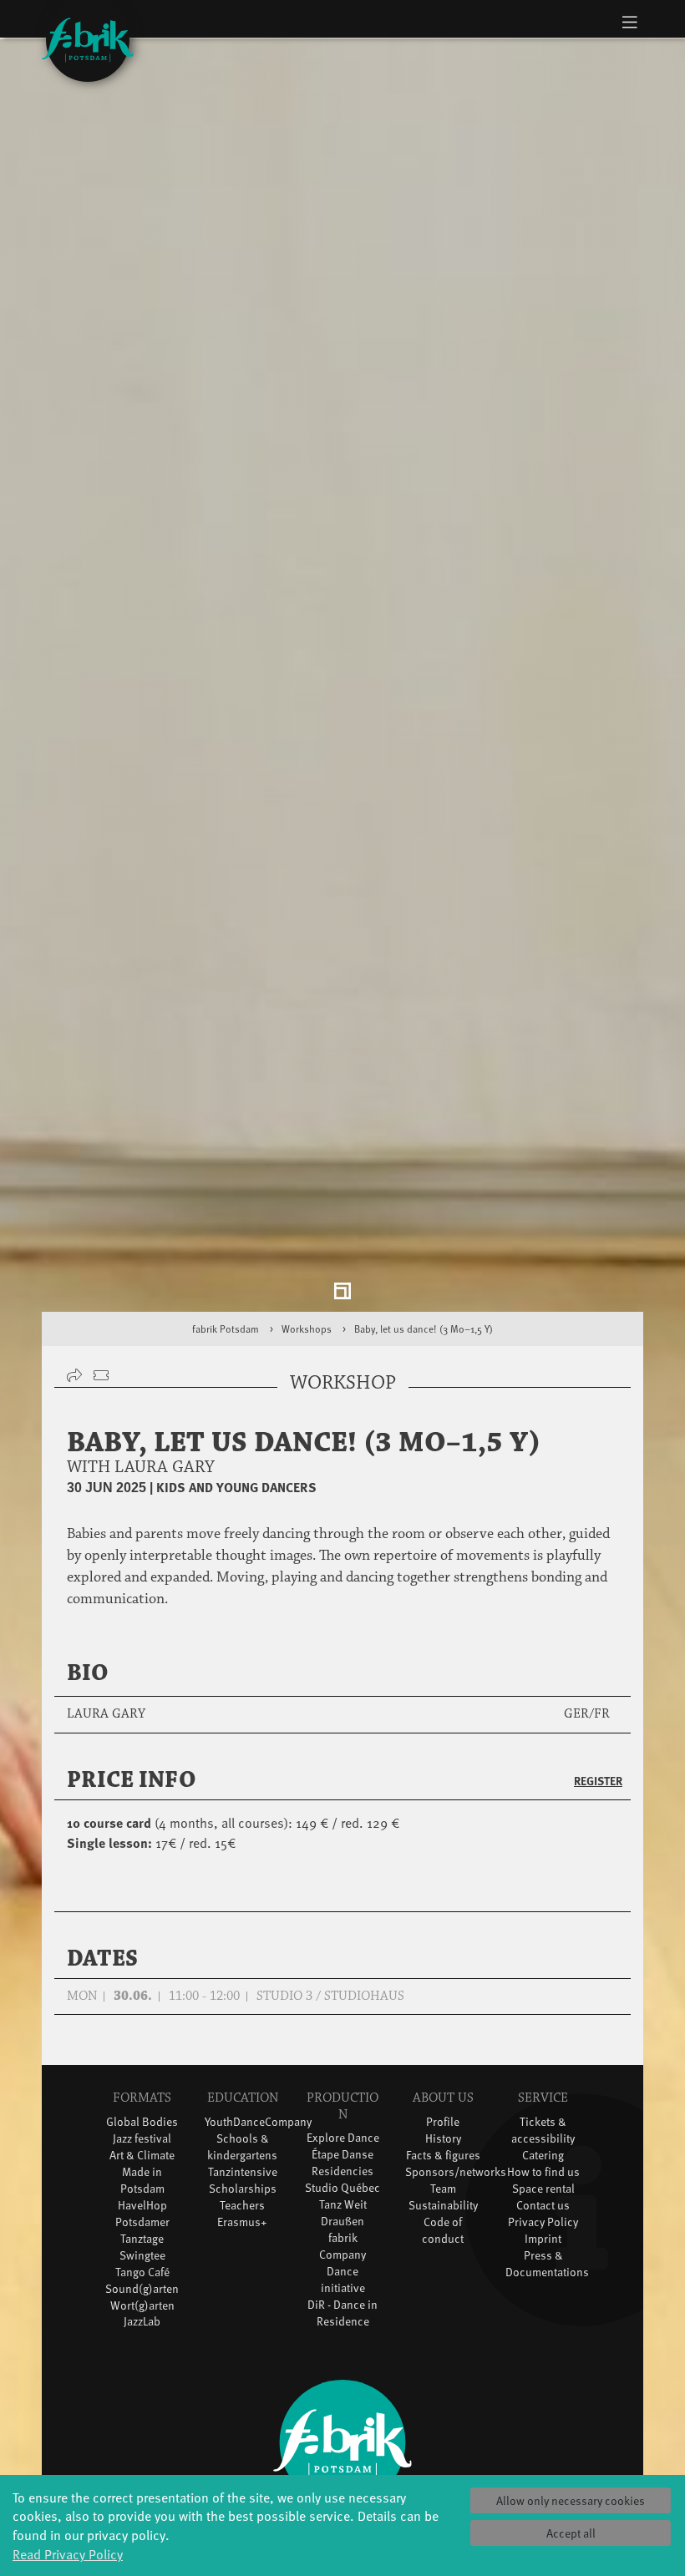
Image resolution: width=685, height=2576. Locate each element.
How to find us (543, 2180)
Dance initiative (343, 2288)
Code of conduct (443, 2238)
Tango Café (142, 2280)
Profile (443, 2130)
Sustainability (443, 2213)
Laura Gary (106, 1723)
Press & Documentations (547, 2272)
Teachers (242, 2213)
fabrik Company (342, 2255)
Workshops (307, 1338)
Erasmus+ (242, 2230)
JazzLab (142, 2330)
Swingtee (142, 2263)
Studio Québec (342, 2196)
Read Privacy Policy (68, 2553)
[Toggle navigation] (629, 22)
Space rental (543, 2196)
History (443, 2146)
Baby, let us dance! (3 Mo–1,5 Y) (424, 1338)
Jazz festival (142, 2146)
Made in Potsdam (142, 2188)
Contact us (543, 2213)
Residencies (342, 2180)
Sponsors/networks (456, 2180)
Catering (543, 2163)
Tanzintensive (243, 2180)
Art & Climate (142, 2163)
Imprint (543, 2247)
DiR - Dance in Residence (342, 2322)
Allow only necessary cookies (571, 2500)
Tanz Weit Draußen (343, 2222)
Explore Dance (343, 2146)
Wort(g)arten (142, 2313)
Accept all (571, 2533)
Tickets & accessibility (543, 2138)
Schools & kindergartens (242, 2155)
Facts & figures (443, 2163)
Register (598, 1789)
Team (443, 2196)
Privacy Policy (543, 2230)
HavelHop (142, 2213)
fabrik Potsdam (226, 1338)
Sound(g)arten (142, 2297)
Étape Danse (342, 2163)
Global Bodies (142, 2130)
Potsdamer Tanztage (142, 2238)
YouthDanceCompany (258, 2130)
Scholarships (243, 2196)
